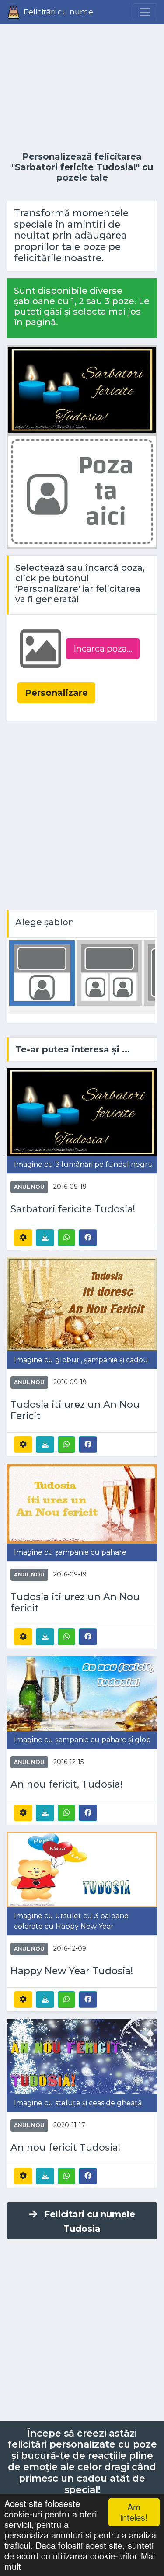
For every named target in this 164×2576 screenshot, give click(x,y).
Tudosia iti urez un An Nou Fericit (75, 1410)
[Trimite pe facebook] (88, 1237)
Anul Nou (29, 1187)
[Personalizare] (23, 1238)
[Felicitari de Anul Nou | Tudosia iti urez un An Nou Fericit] (82, 1304)
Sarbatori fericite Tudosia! (73, 1209)
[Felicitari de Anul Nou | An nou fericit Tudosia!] (82, 2056)
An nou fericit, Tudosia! (66, 1784)
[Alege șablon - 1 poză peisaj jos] (42, 972)
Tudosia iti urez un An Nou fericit (75, 1602)
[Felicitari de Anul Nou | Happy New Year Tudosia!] (82, 1869)
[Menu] (145, 12)
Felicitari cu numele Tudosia (90, 2221)
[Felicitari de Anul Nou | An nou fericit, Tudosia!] (82, 1693)
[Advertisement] (82, 88)
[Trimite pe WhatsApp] (66, 1238)
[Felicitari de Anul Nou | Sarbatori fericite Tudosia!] (82, 1112)
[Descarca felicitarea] (45, 1238)
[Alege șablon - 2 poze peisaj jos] (109, 972)
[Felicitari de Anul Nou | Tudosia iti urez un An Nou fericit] (82, 1503)
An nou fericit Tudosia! (65, 2147)
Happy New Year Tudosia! (72, 1971)
